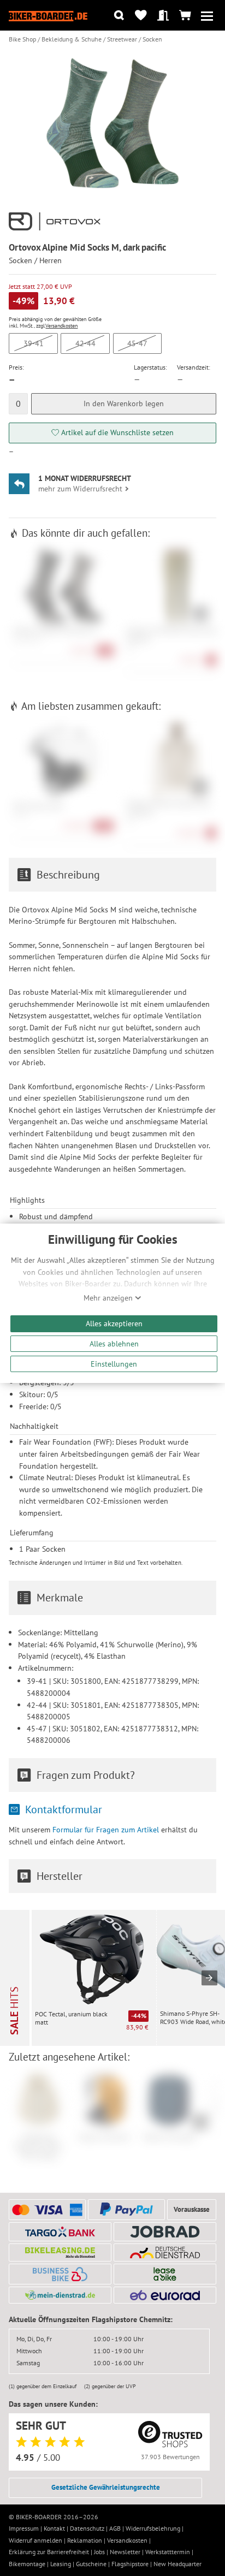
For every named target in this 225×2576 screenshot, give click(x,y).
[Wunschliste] (141, 16)
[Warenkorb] (185, 16)
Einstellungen (114, 1364)
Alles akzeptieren (114, 1323)
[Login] (163, 16)
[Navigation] (207, 16)
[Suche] (119, 16)
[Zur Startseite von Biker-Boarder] (48, 15)
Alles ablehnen (114, 1343)
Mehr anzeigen (109, 1298)
